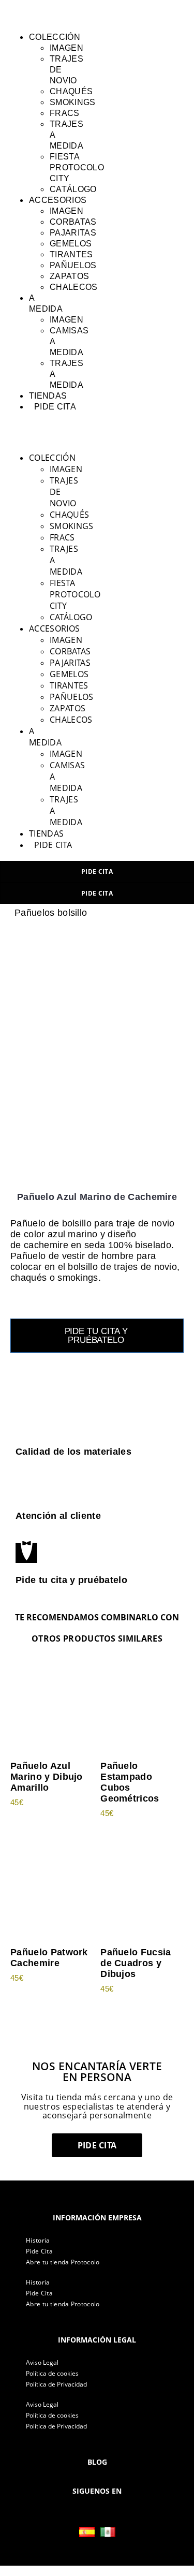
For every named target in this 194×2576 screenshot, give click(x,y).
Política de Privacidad (56, 2384)
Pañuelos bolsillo (51, 913)
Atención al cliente (58, 1516)
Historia (38, 2240)
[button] (22, 13)
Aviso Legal (42, 2362)
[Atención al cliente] (26, 1488)
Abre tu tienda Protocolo (63, 2262)
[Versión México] (108, 2532)
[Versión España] (87, 2532)
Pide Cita (39, 2251)
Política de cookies (52, 2373)
